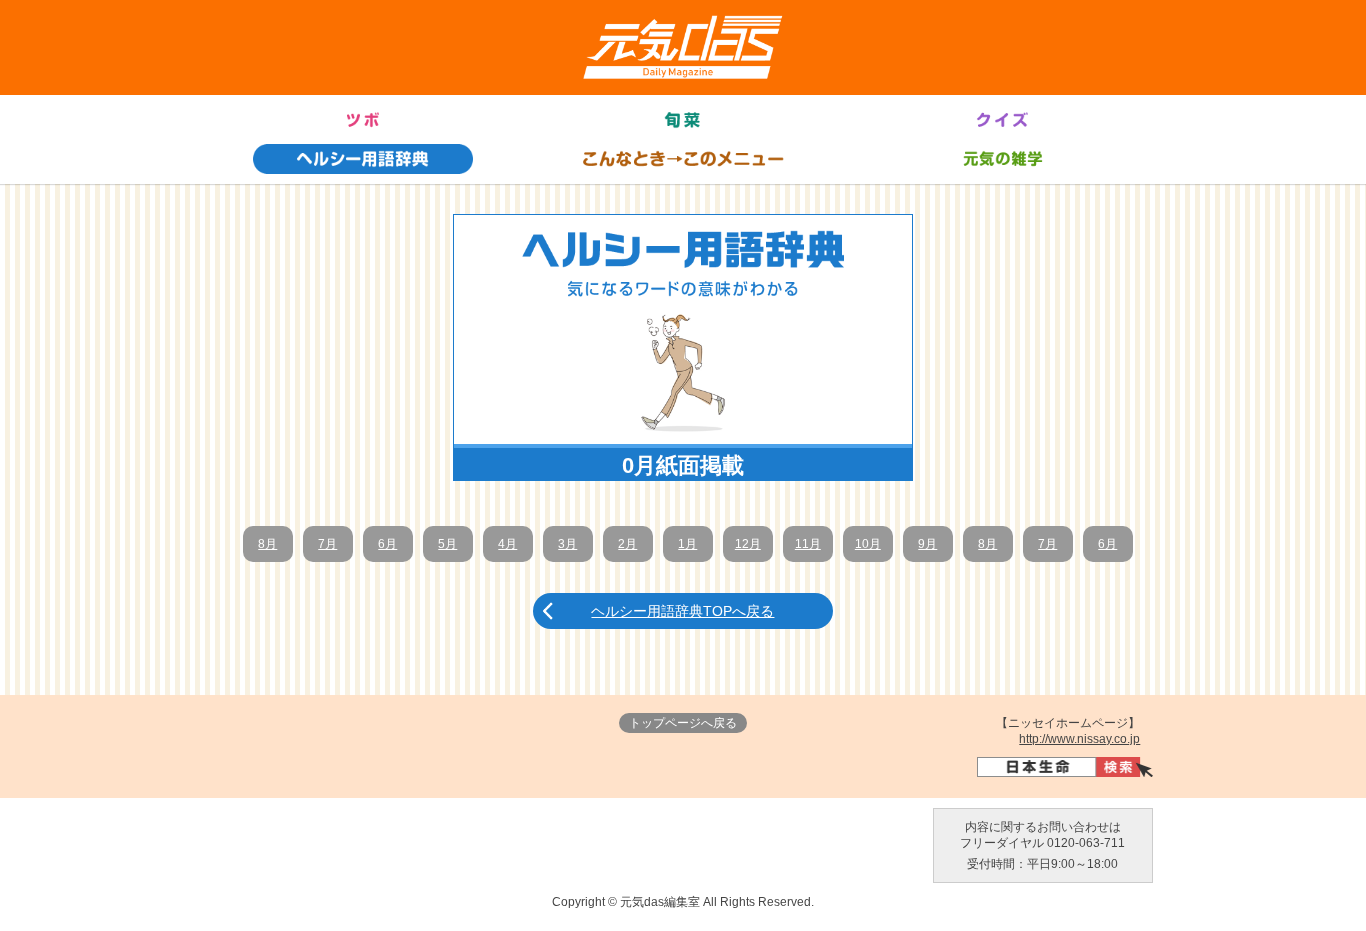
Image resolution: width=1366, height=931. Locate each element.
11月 (808, 544)
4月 (507, 544)
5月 (447, 544)
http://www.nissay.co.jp (1079, 739)
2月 (627, 544)
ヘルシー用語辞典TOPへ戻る (682, 611)
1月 (687, 544)
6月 (387, 544)
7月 (327, 544)
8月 (267, 544)
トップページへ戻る (683, 723)
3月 (567, 544)
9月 (927, 544)
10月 (868, 544)
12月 (748, 544)
